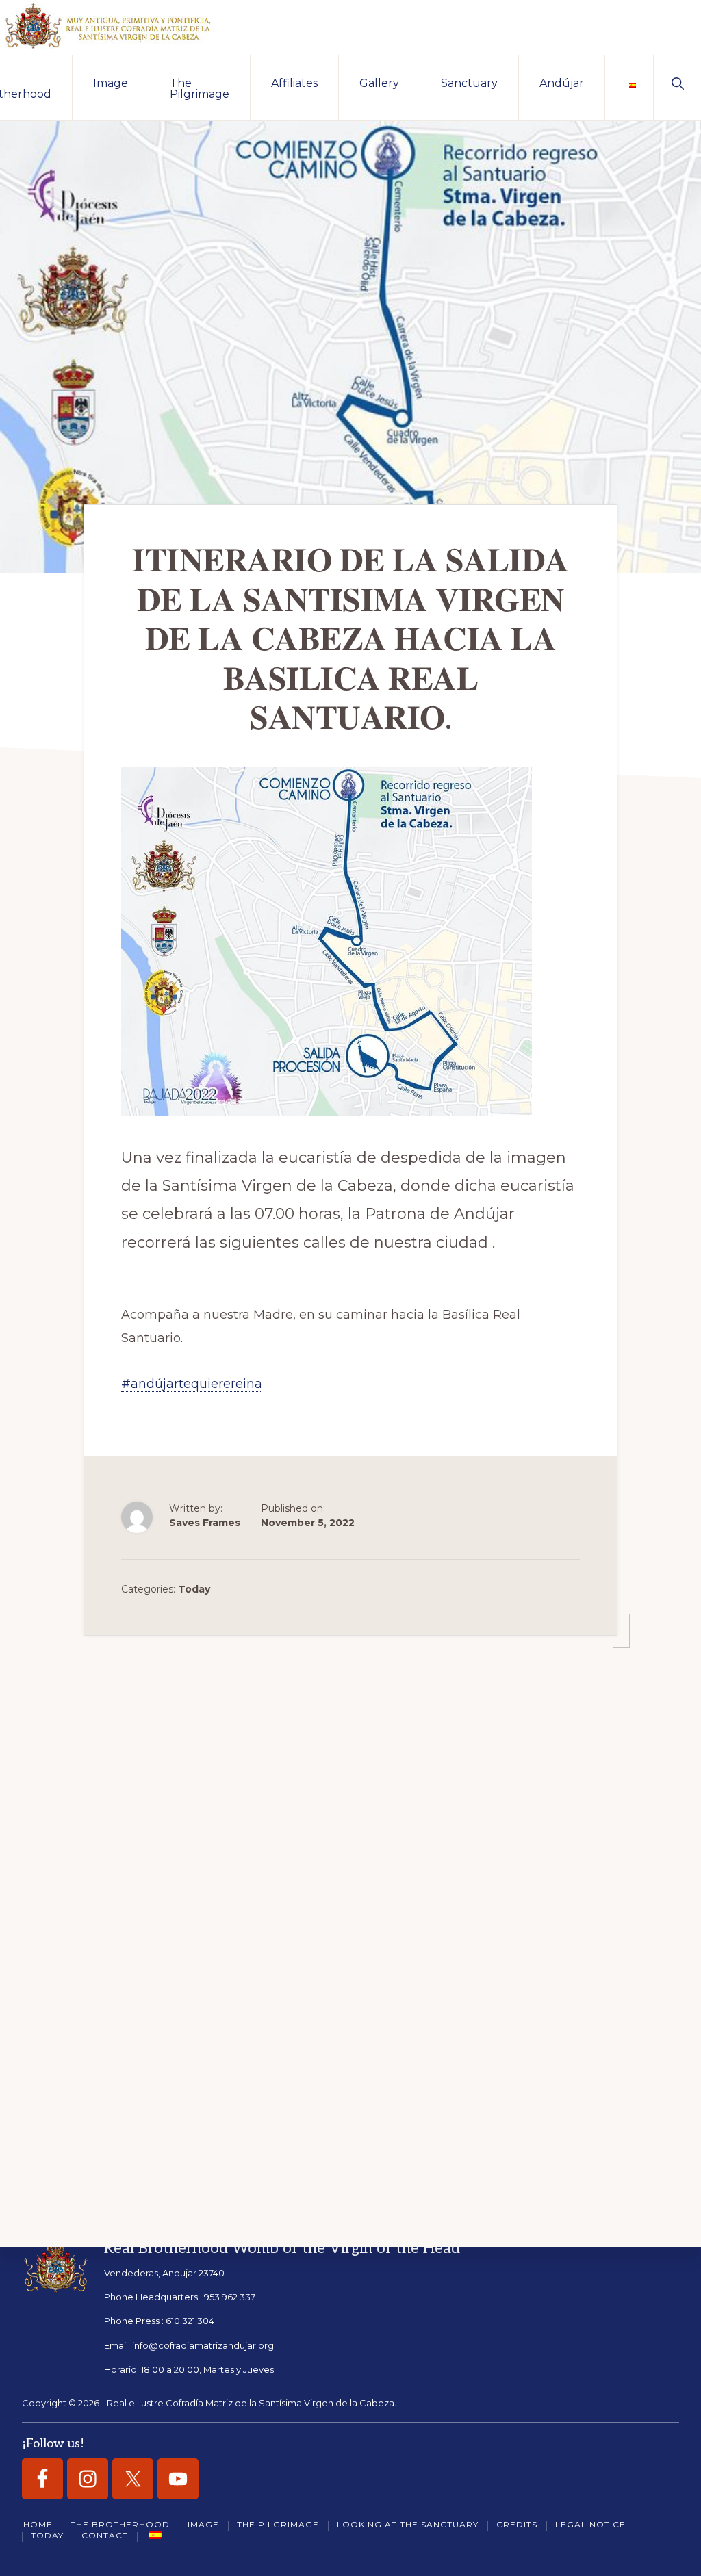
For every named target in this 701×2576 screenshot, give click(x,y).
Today (194, 1589)
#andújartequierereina (192, 1384)
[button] (677, 82)
